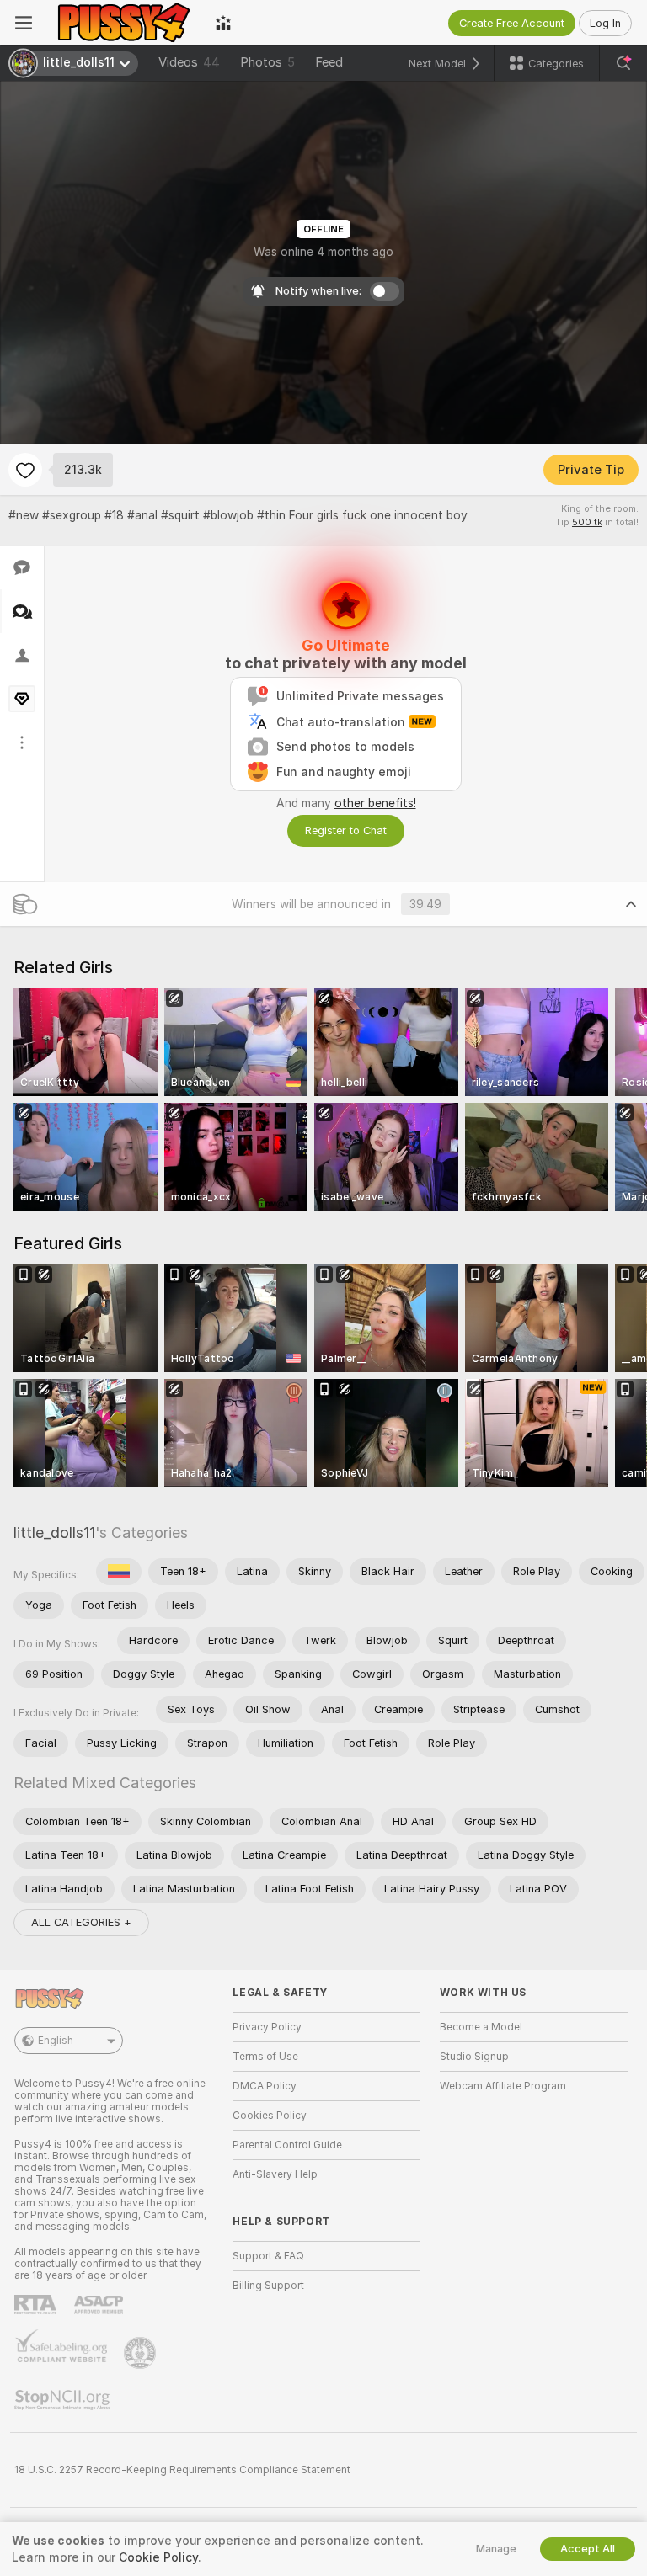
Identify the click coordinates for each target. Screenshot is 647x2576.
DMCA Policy (265, 2086)
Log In (605, 23)
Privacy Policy (267, 2027)
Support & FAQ (268, 2256)
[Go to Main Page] (124, 23)
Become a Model (481, 2027)
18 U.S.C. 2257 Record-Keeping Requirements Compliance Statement (182, 2470)
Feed (329, 62)
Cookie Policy (158, 2557)
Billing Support (268, 2286)
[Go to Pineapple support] (142, 2353)
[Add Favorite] (25, 470)
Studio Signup (474, 2057)
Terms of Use (265, 2057)
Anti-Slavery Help (275, 2174)
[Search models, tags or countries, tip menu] (623, 63)
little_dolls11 (54, 1533)
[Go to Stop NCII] (64, 2400)
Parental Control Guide (287, 2145)
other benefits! (375, 803)
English (56, 2041)
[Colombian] (119, 1572)
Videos (189, 62)
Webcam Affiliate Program (503, 2086)
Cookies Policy (270, 2116)
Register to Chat (346, 830)
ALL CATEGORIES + (81, 1922)
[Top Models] (223, 23)
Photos (267, 62)
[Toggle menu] (24, 23)
